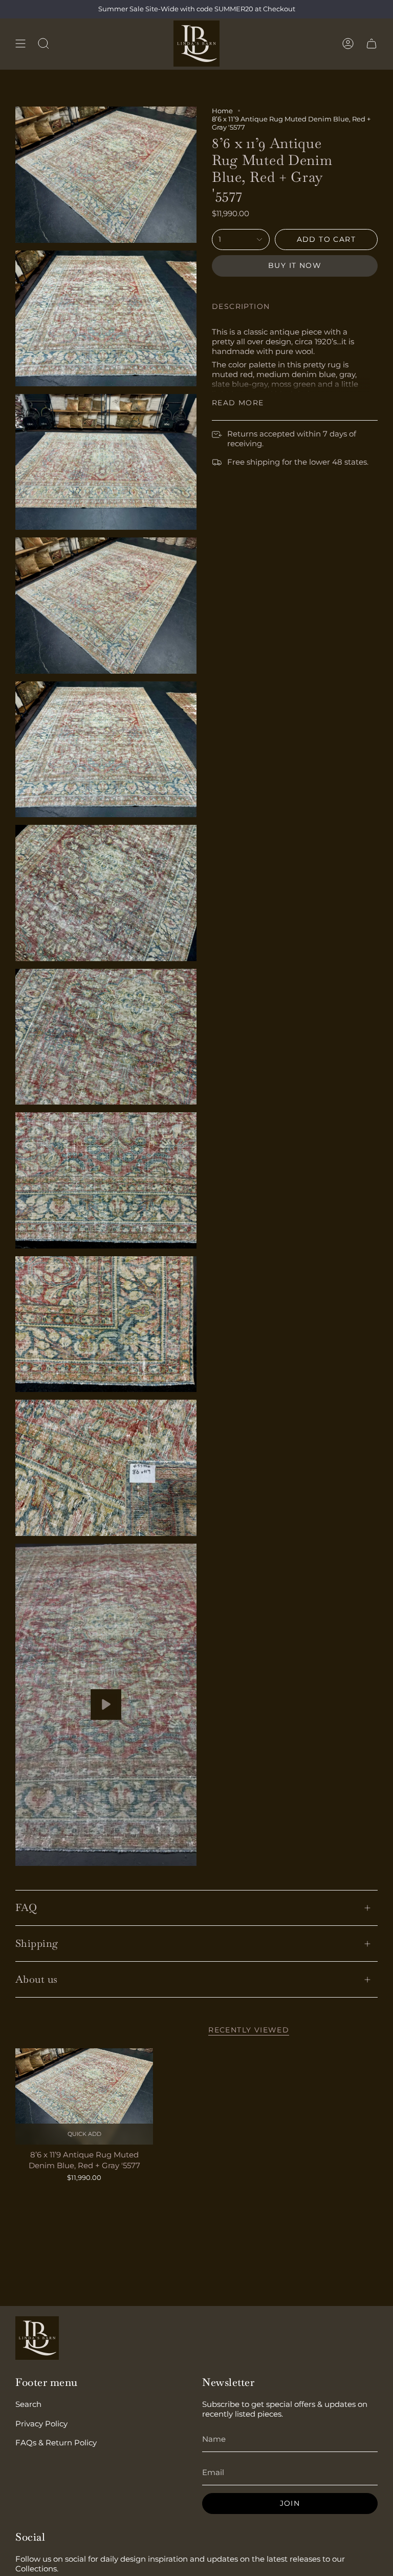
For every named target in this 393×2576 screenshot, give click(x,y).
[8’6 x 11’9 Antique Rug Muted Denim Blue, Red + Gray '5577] (84, 2096)
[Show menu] (20, 44)
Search (28, 2404)
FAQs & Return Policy (56, 2443)
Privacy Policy (41, 2424)
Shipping (37, 1943)
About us (37, 1979)
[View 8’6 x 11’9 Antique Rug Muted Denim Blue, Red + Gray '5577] (106, 1705)
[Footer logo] (37, 2338)
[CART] (372, 44)
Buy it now (295, 265)
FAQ (26, 1907)
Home (222, 111)
